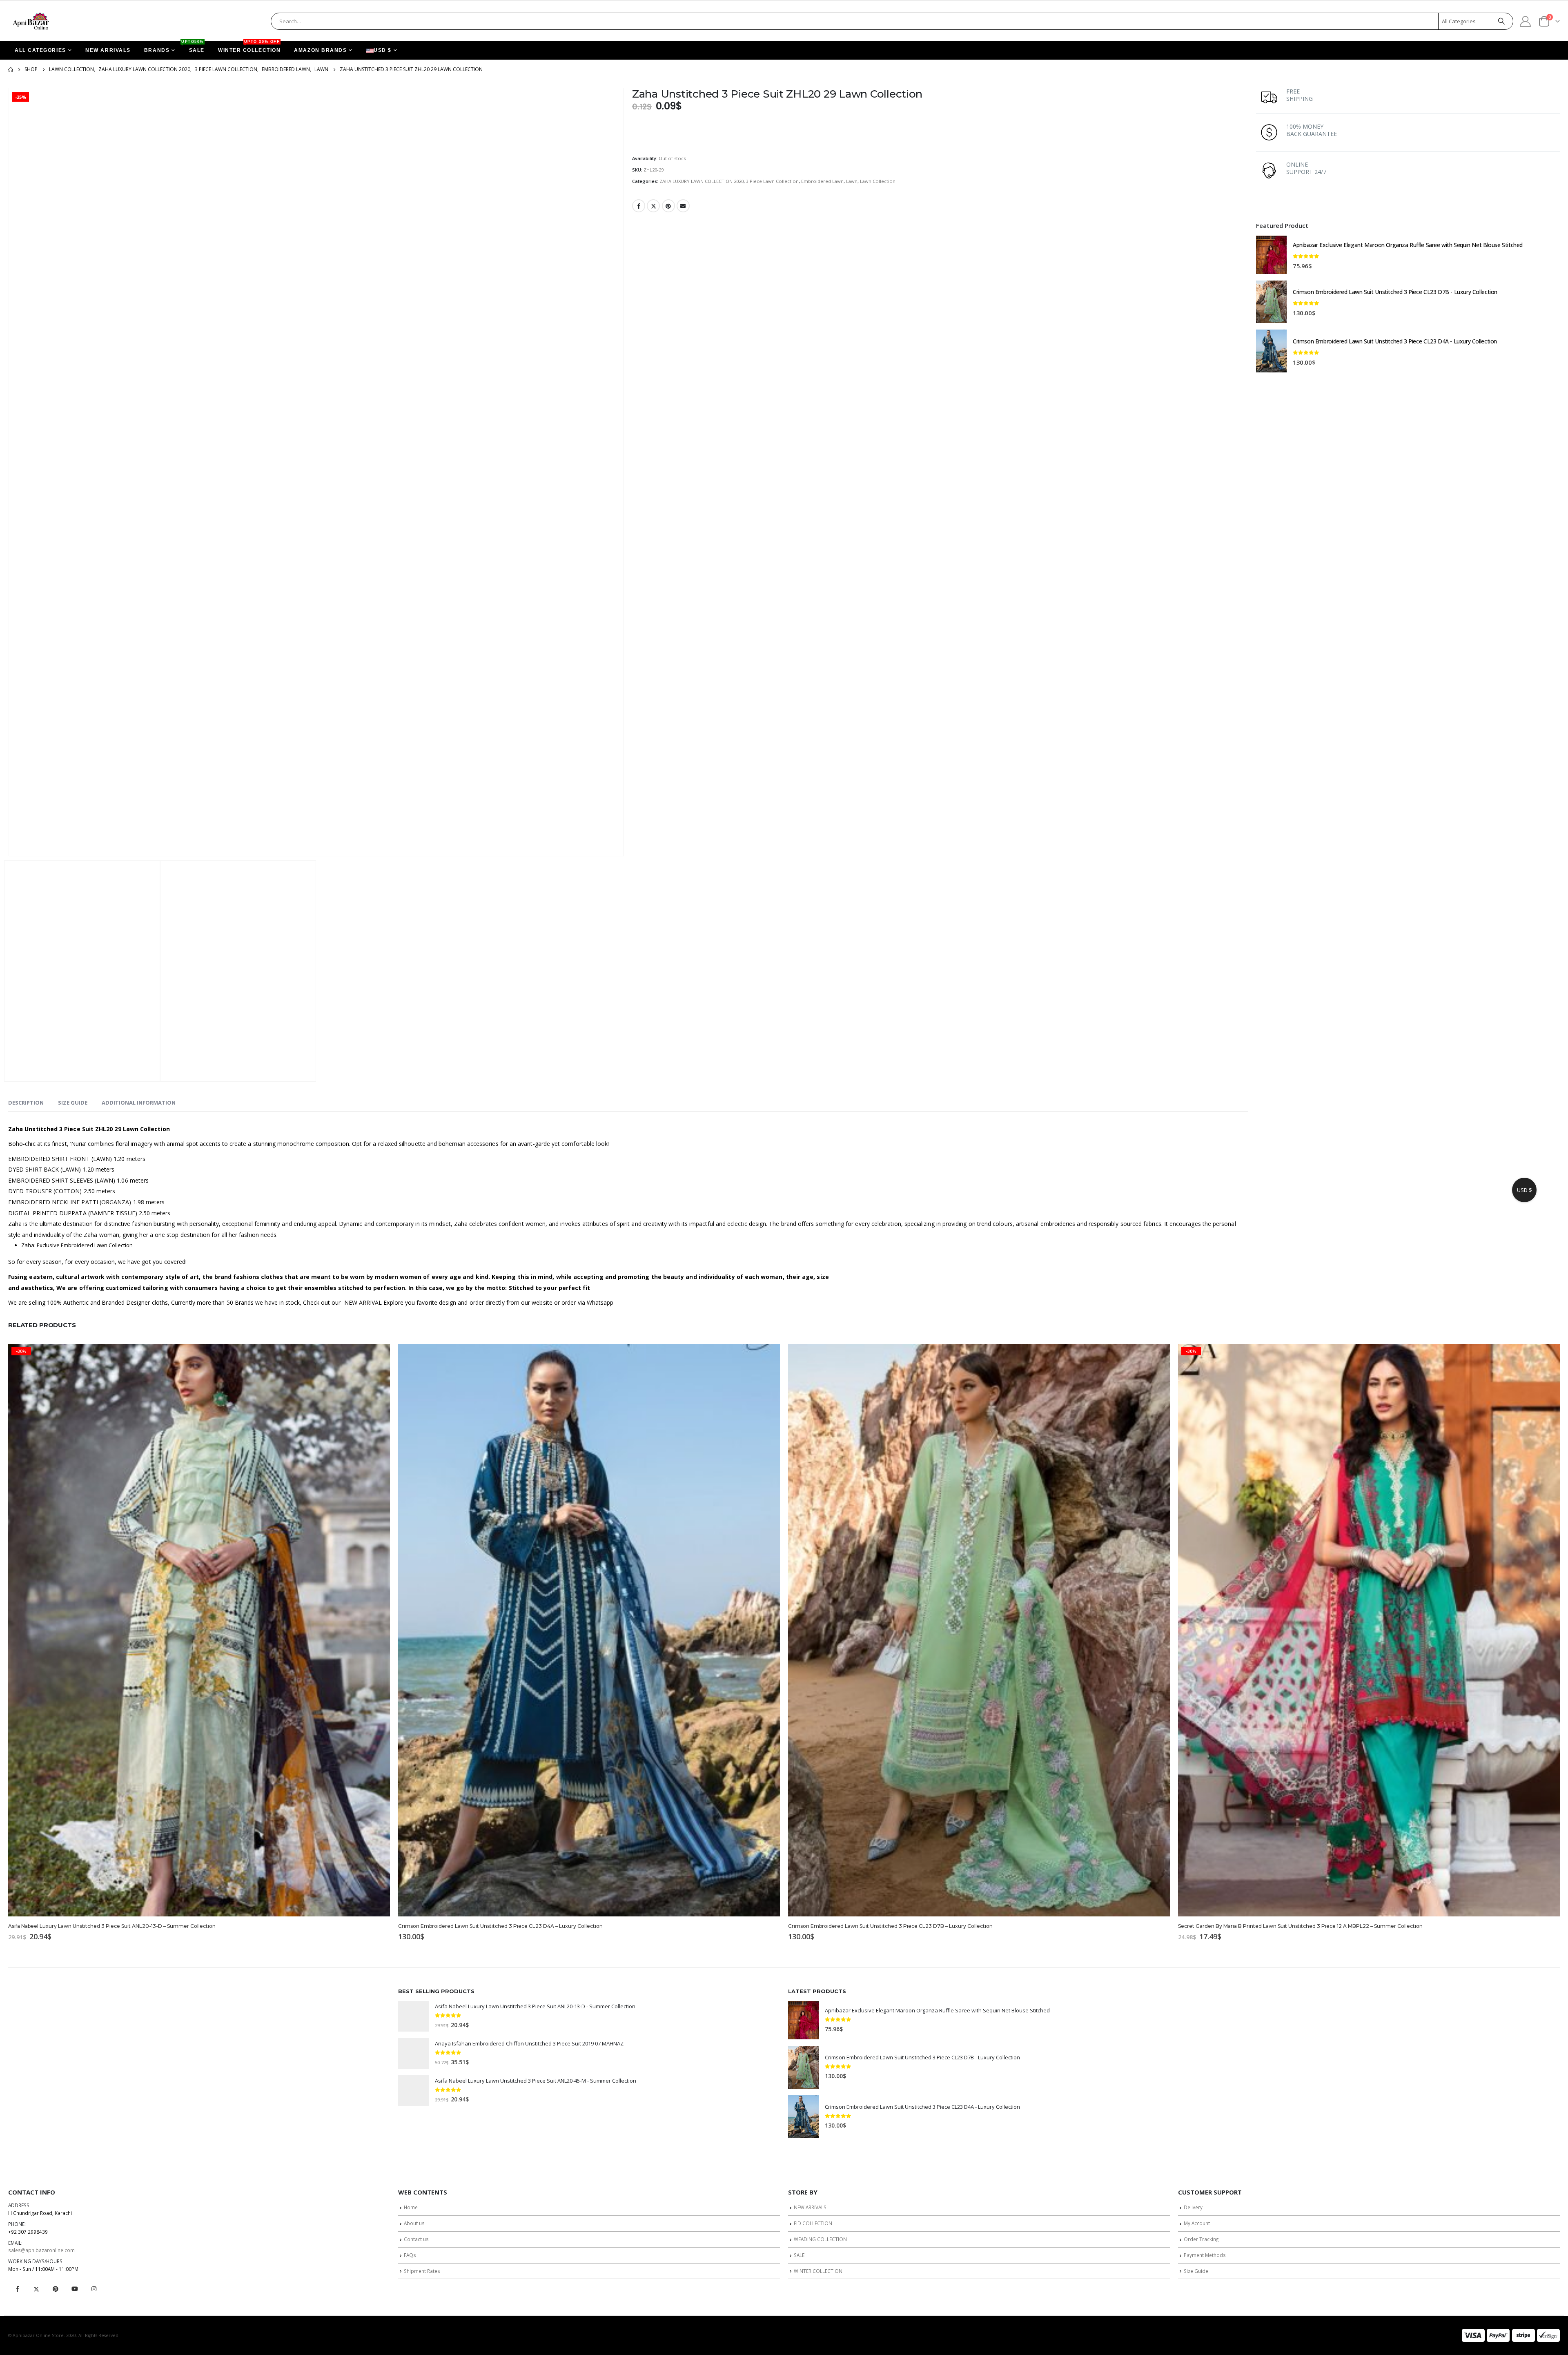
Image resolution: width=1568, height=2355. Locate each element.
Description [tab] (26, 1103)
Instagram (94, 2289)
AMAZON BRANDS (320, 50)
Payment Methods (1205, 2255)
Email (683, 206)
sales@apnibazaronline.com (41, 2250)
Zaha (15, 1224)
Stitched (521, 1288)
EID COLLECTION (813, 2223)
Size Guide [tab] (73, 1103)
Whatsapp (600, 1302)
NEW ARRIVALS (108, 50)
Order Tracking (1201, 2239)
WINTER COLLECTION (249, 47)
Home (411, 2207)
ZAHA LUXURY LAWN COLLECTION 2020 (702, 181)
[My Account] (1526, 21)
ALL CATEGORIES (40, 50)
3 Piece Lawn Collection (772, 181)
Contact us (416, 2239)
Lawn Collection (878, 181)
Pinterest (668, 206)
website (542, 1302)
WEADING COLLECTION (820, 2239)
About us (414, 2223)
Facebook (639, 206)
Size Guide (1196, 2271)
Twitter (653, 206)
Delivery (1193, 2207)
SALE (194, 47)
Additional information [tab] (139, 1103)
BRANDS (157, 50)
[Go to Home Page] (11, 69)
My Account (1197, 2223)
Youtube (75, 2289)
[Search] (1501, 21)
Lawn (852, 181)
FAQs (410, 2255)
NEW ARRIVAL (363, 1302)
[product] (1271, 255)
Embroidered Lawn (822, 181)
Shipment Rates (422, 2271)
